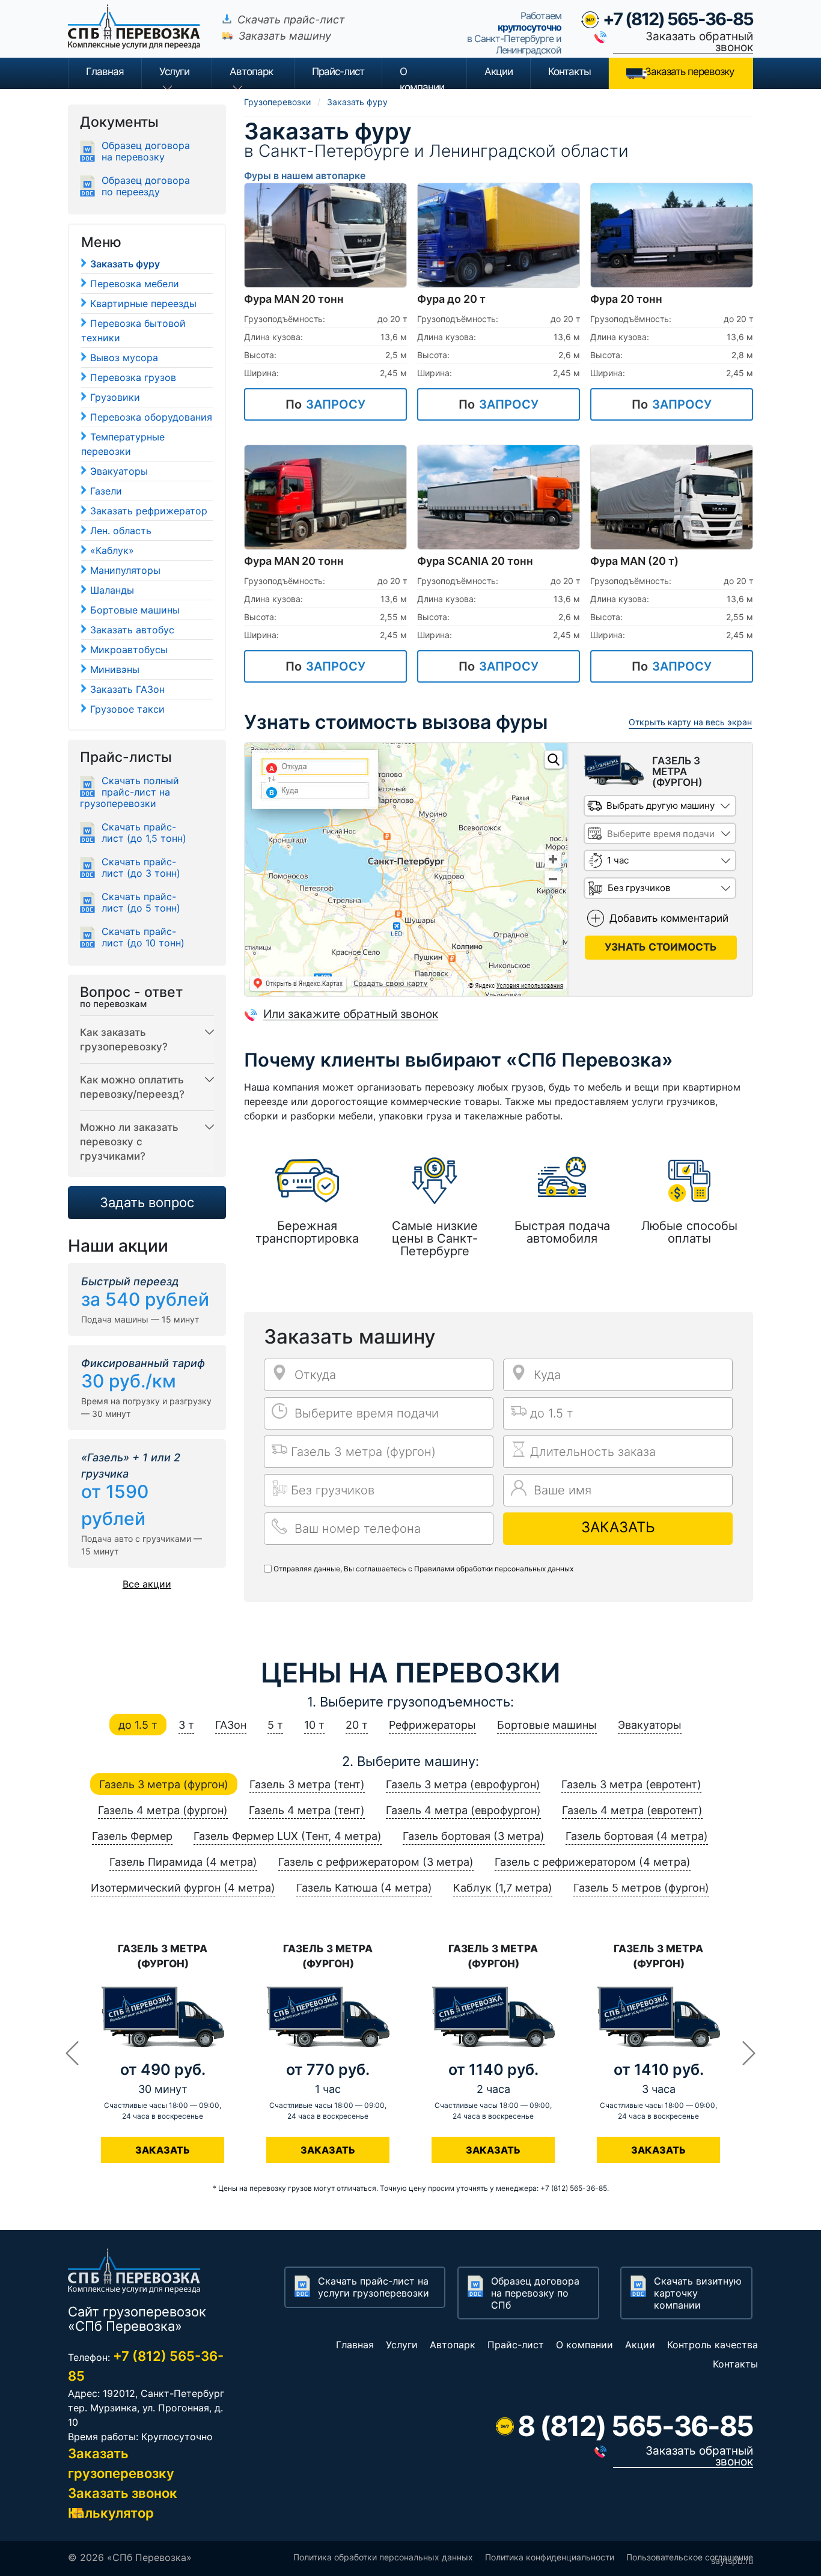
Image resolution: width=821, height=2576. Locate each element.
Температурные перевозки (123, 444)
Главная (105, 72)
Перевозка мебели (135, 284)
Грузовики (115, 397)
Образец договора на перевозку (146, 151)
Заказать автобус (132, 630)
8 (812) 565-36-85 (635, 2426)
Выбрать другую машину (661, 805)
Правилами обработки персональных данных (494, 1569)
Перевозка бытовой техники (133, 330)
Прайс (338, 72)
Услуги (174, 72)
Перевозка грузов (133, 377)
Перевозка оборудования (151, 417)
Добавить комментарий (669, 918)
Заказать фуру (125, 264)
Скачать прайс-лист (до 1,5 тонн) (144, 833)
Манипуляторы (125, 570)
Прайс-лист (516, 2345)
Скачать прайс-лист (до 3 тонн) (141, 868)
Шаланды (112, 590)
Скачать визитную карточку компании (698, 2293)
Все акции (147, 1584)
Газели (106, 491)
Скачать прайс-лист (291, 20)
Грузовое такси (127, 709)
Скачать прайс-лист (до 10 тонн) (143, 937)
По (325, 404)
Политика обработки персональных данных (383, 2557)
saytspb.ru (732, 2561)
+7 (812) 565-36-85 (678, 19)
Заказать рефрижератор (149, 511)
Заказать (618, 1527)
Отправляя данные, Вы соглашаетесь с (423, 1569)
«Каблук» (112, 550)
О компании (422, 77)
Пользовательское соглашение (690, 2557)
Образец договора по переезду (146, 186)
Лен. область (121, 531)
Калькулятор (111, 2513)
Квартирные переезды (143, 303)
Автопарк (251, 72)
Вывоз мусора (124, 358)
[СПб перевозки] (139, 35)
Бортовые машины (135, 610)
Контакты (569, 72)
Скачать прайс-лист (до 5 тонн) (141, 903)
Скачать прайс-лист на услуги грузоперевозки (374, 2287)
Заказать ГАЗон (127, 689)
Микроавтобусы (129, 650)
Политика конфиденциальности (550, 2557)
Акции (499, 72)
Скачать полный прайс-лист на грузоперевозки (130, 792)
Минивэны (115, 669)
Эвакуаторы (119, 471)
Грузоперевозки (277, 102)
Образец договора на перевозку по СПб (535, 2293)
